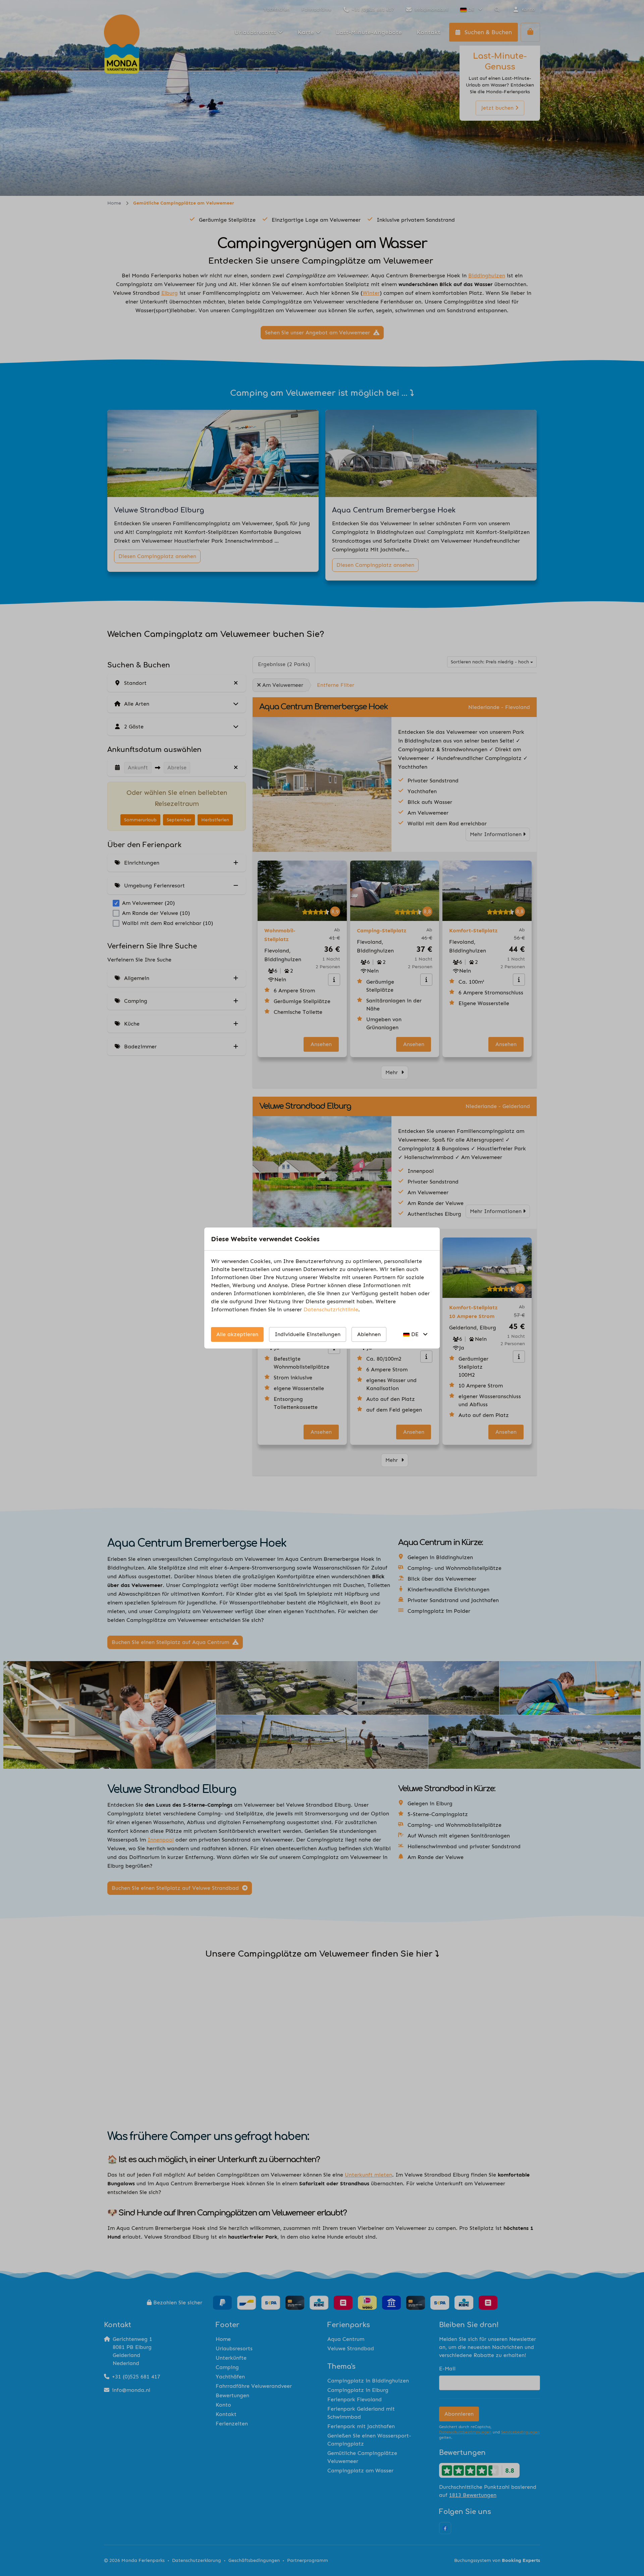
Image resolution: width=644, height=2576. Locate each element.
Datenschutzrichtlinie (331, 1309)
